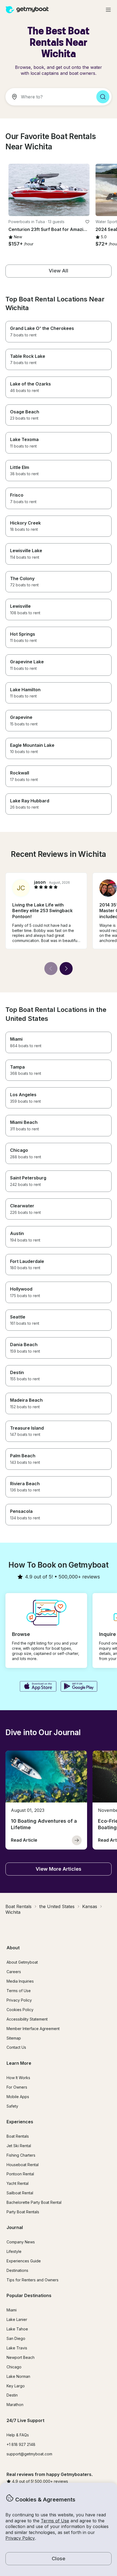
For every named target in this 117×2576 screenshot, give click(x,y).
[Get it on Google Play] (79, 1687)
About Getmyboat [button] (22, 1962)
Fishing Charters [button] (21, 2155)
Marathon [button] (15, 2405)
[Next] (66, 969)
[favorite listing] (87, 222)
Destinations (17, 2270)
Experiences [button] (20, 2122)
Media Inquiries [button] (20, 1981)
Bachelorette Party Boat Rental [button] (34, 2202)
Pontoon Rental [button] (20, 2174)
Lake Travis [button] (17, 2348)
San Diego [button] (16, 2338)
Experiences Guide (24, 2261)
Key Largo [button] (16, 2386)
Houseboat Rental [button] (23, 2165)
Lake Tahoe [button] (17, 2329)
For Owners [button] (17, 2087)
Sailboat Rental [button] (20, 2193)
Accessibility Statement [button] (27, 2019)
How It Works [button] (18, 2078)
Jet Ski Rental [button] (19, 2146)
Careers (14, 1972)
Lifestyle (14, 2251)
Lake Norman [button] (18, 2376)
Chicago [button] (14, 2367)
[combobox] (49, 97)
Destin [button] (12, 2395)
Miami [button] (12, 2310)
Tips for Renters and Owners (33, 2280)
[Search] (103, 97)
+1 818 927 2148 (21, 2444)
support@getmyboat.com (29, 2454)
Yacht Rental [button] (18, 2183)
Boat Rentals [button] (18, 2136)
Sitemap (14, 2038)
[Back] (51, 969)
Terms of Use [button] (55, 2521)
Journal (15, 2227)
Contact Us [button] (16, 2047)
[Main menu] (108, 10)
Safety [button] (12, 2106)
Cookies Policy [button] (20, 2010)
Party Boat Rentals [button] (23, 2212)
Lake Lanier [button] (17, 2319)
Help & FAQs (18, 2435)
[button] (49, 190)
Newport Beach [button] (21, 2357)
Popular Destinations (29, 2295)
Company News (21, 2242)
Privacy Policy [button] (20, 2538)
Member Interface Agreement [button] (33, 2029)
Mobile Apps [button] (18, 2097)
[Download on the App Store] (38, 1687)
